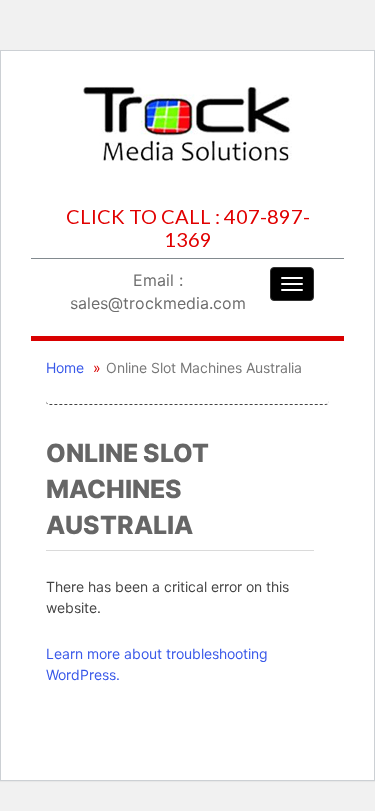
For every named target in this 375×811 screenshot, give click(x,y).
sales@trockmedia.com (158, 303)
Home (65, 367)
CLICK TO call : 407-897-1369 (188, 228)
